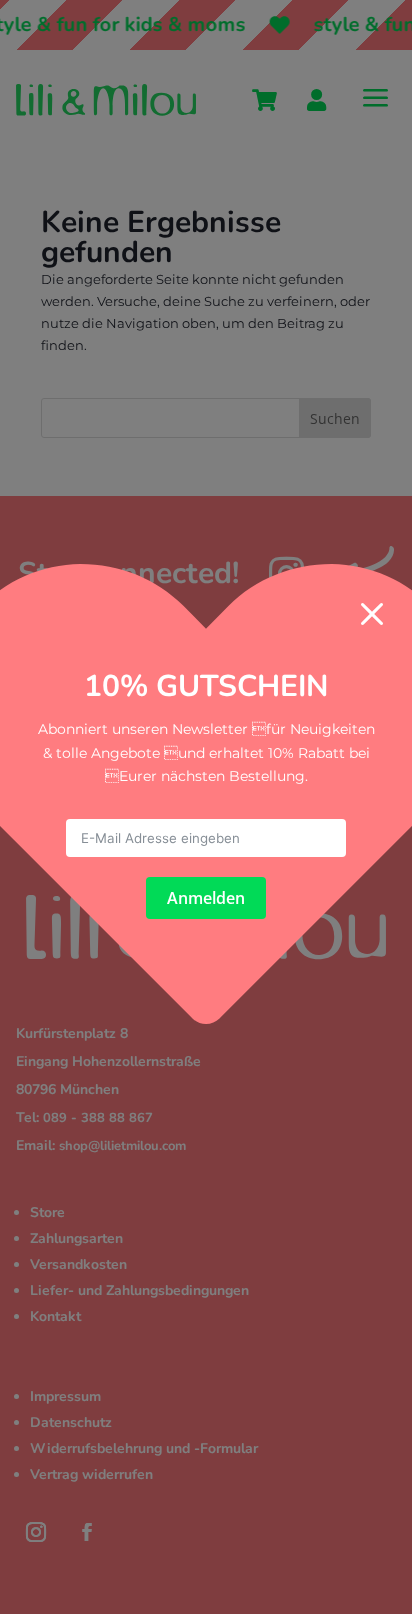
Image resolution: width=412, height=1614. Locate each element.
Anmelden (206, 898)
